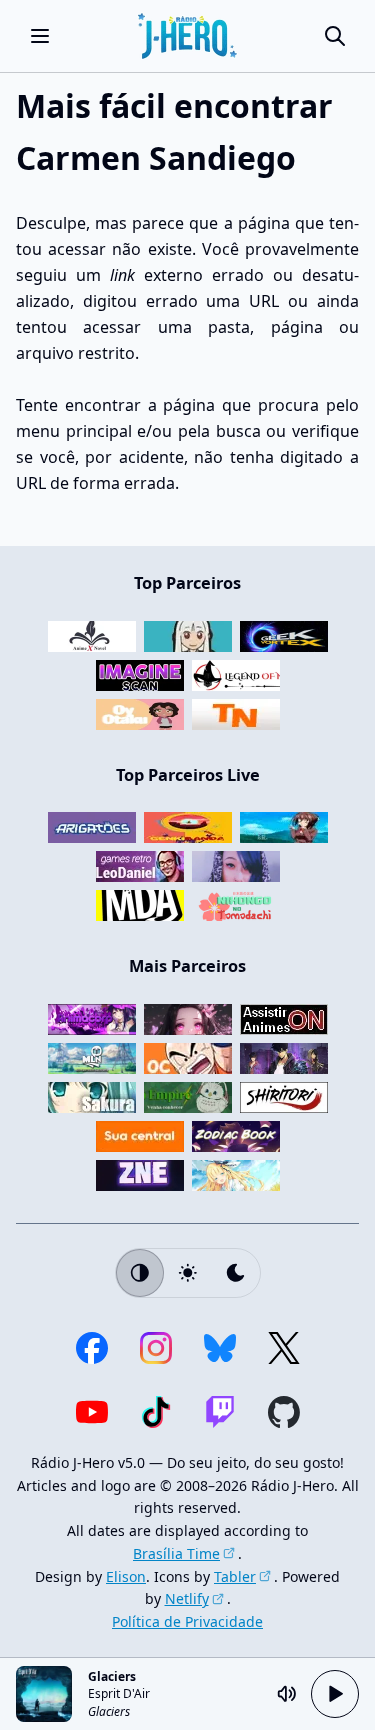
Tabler (235, 1576)
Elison (126, 1576)
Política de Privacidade (187, 1621)
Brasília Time (176, 1553)
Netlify (187, 1598)
